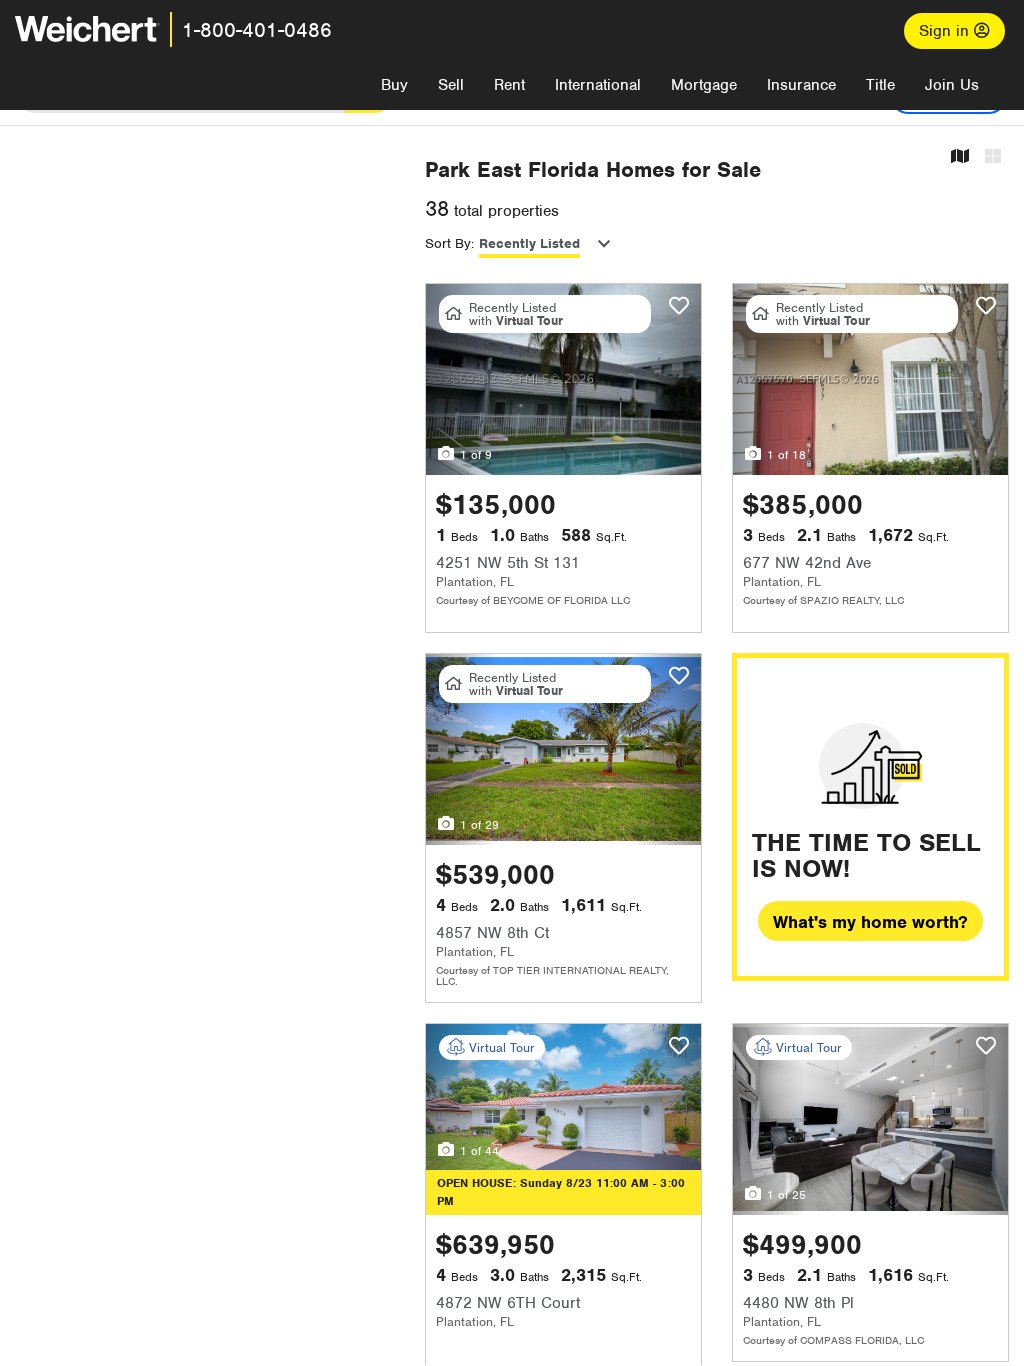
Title (880, 85)
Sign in (946, 31)
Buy (394, 85)
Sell (451, 85)
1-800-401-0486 (257, 30)
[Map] (960, 157)
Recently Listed (529, 243)
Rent (509, 85)
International (598, 85)
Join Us (952, 85)
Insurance (801, 85)
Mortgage (704, 85)
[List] (993, 157)
